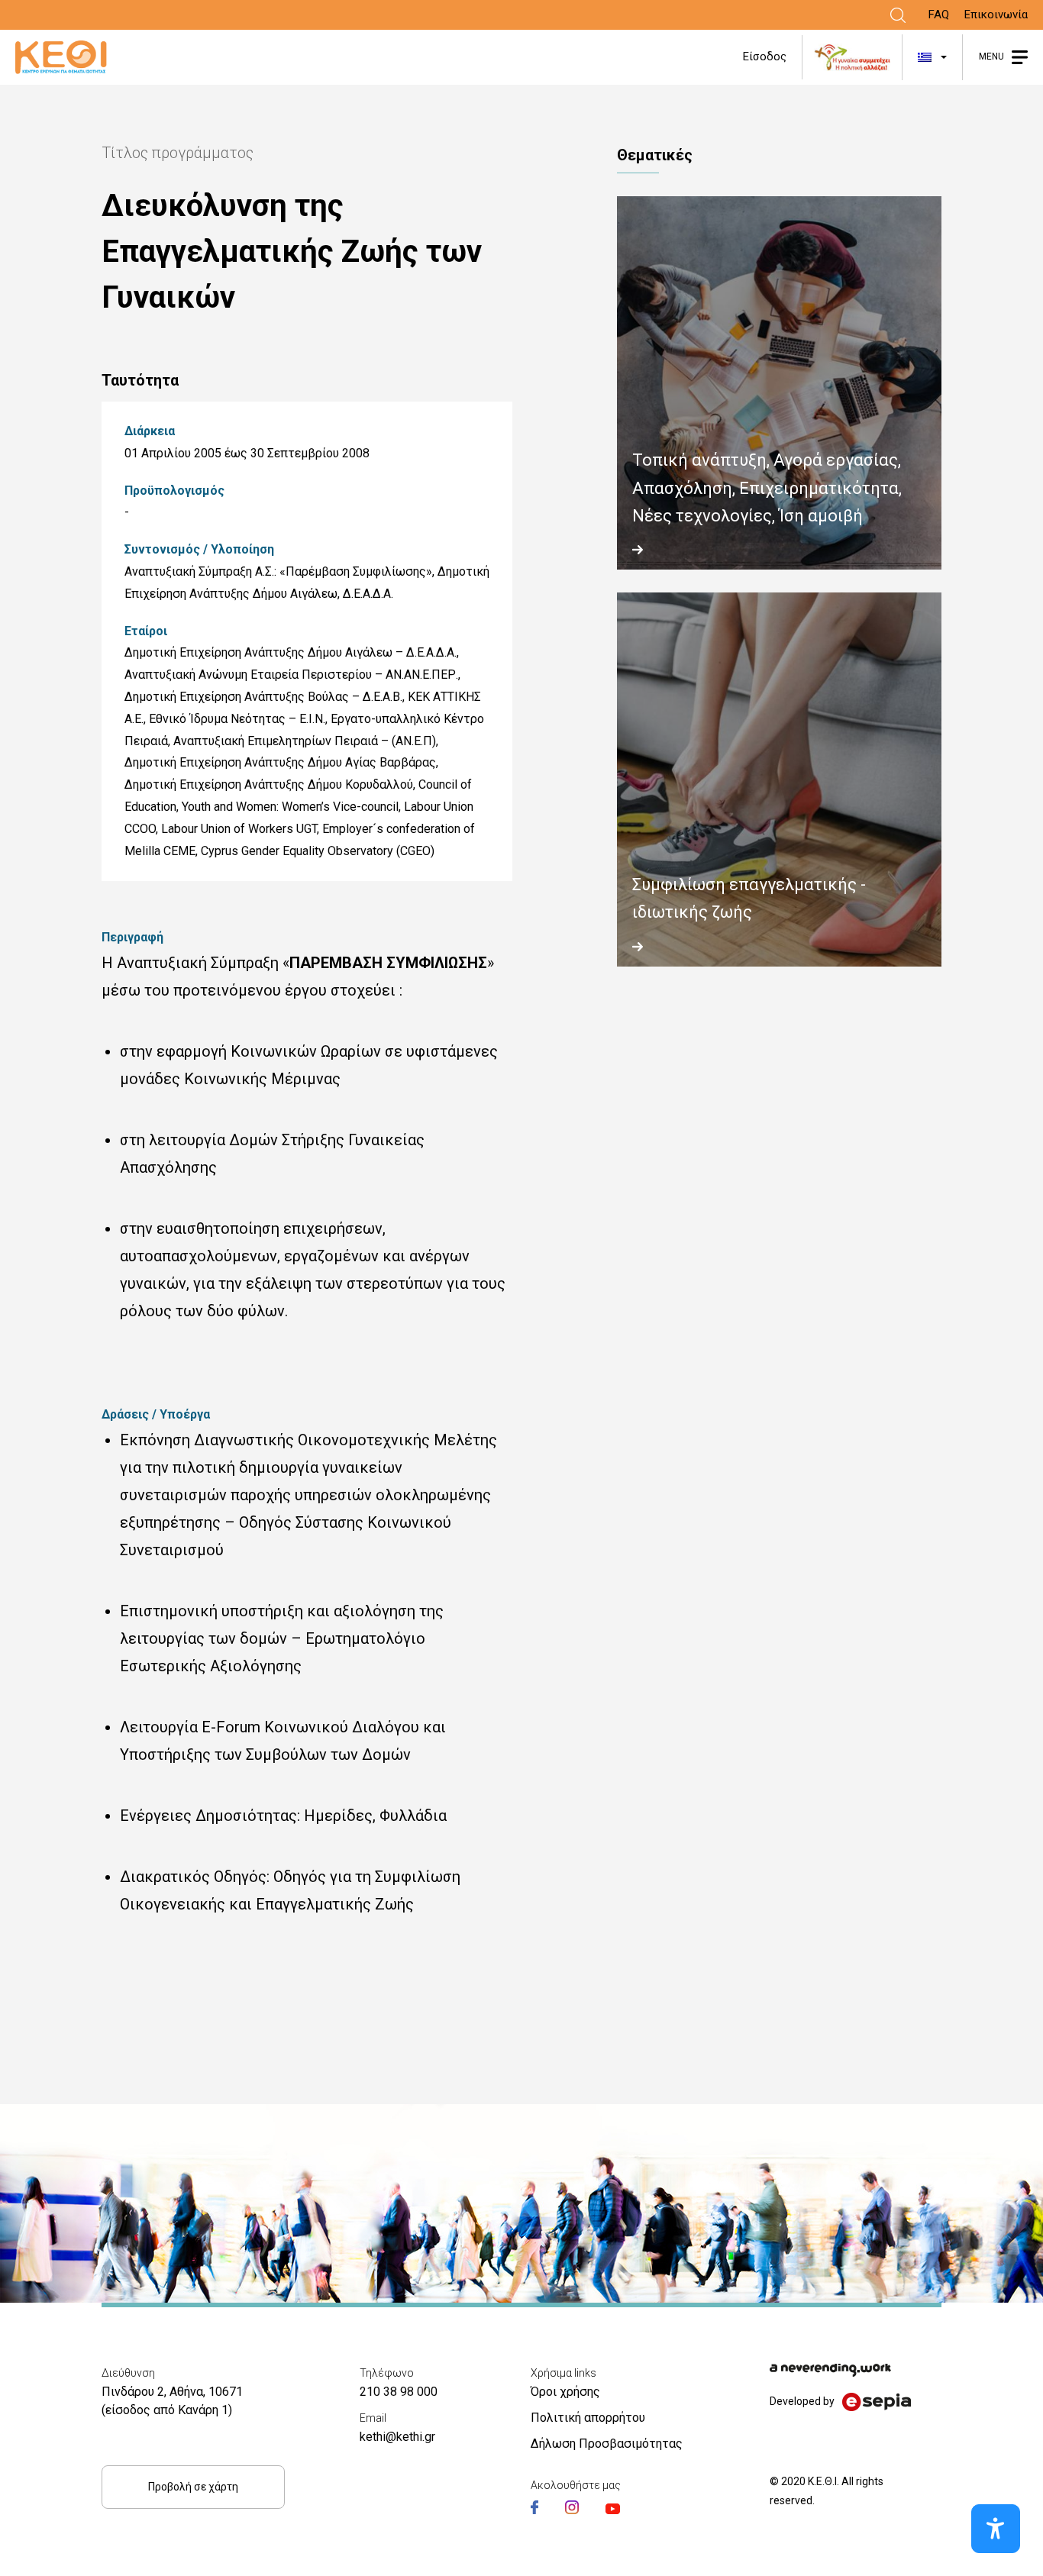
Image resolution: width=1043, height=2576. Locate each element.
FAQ (939, 15)
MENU (991, 56)
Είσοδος (765, 56)
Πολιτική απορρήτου (588, 2418)
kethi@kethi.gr (397, 2437)
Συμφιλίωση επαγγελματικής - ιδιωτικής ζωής (749, 898)
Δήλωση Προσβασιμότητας (607, 2444)
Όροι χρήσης (565, 2392)
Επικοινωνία (996, 15)
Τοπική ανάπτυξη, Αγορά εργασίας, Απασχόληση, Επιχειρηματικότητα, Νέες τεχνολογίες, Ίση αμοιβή (767, 488)
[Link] (898, 15)
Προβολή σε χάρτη (193, 2487)
